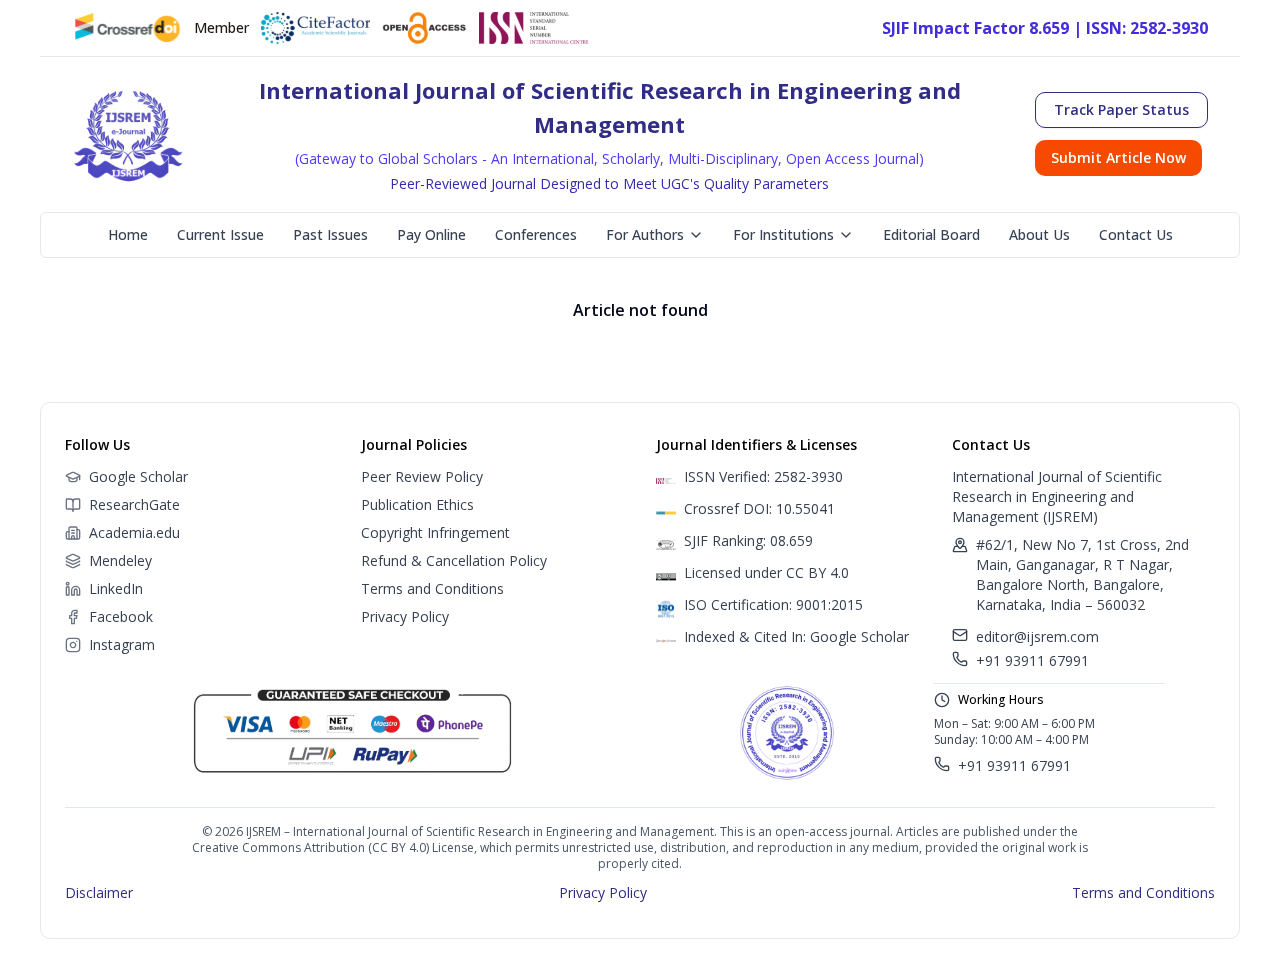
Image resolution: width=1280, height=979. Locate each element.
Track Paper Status (1121, 109)
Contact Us (1136, 234)
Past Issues (330, 234)
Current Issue (220, 234)
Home (128, 234)
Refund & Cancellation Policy (454, 560)
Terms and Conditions (432, 588)
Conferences (536, 234)
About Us (1039, 234)
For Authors (645, 234)
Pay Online (431, 234)
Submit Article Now (1118, 157)
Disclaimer (99, 892)
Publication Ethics (417, 504)
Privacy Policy (405, 616)
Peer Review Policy (422, 476)
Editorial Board (931, 234)
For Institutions (783, 234)
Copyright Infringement (435, 532)
